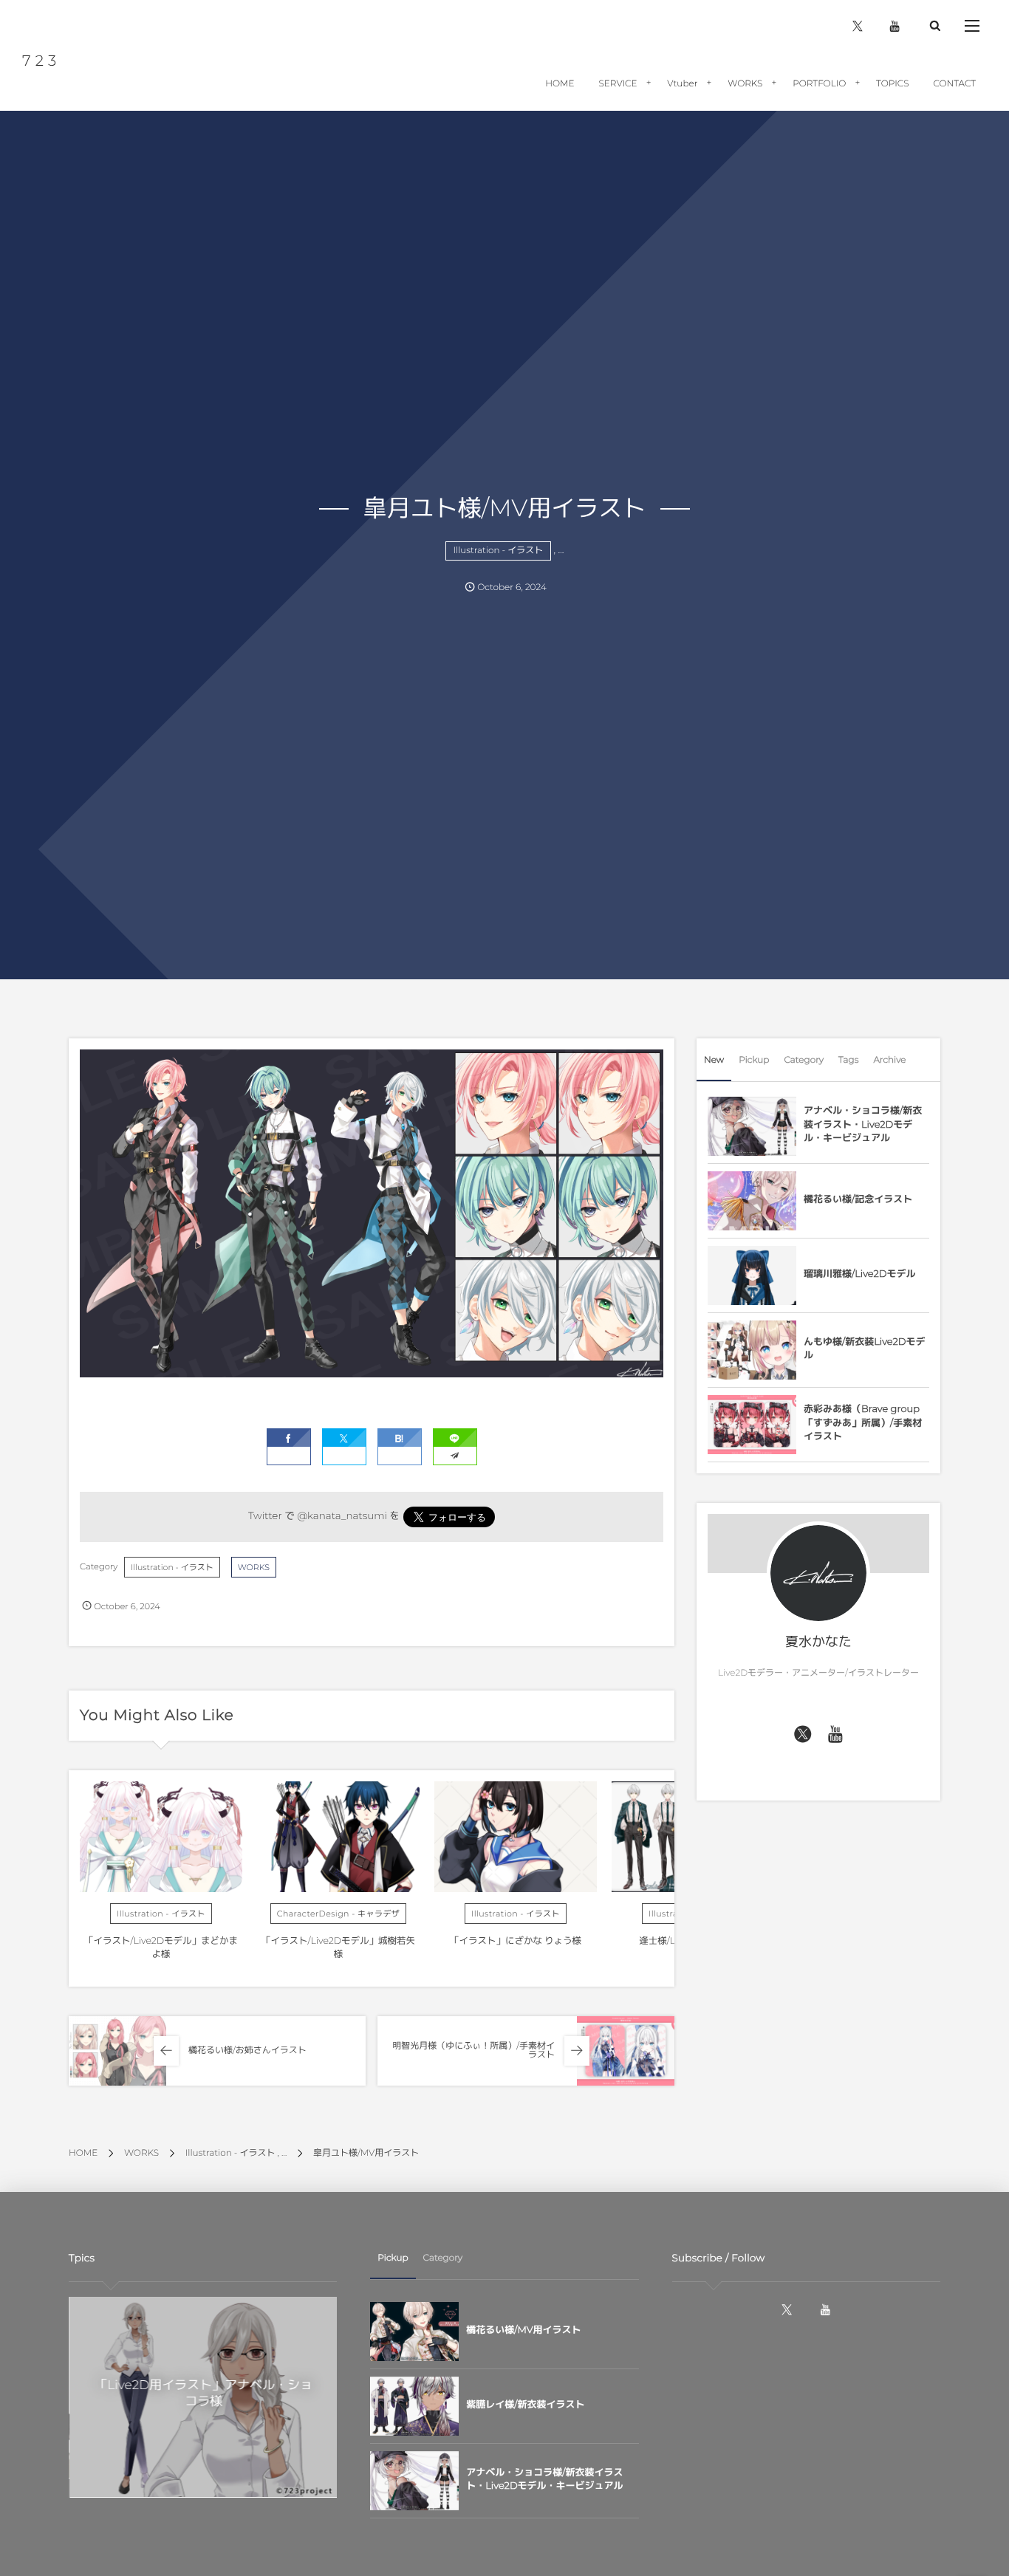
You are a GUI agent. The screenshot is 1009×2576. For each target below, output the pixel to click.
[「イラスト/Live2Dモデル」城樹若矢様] (338, 1837)
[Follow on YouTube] (825, 2310)
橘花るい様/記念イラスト (858, 1199)
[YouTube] (895, 26)
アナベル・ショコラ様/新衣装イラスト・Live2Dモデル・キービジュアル (863, 1124)
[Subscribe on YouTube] (836, 1735)
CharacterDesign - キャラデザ (339, 1914)
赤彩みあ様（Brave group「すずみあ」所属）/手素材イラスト (863, 1422)
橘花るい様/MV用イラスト (523, 2330)
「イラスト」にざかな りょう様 (516, 1941)
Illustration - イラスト (499, 551)
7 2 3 (40, 61)
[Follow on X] (803, 1735)
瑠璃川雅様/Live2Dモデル (860, 1274)
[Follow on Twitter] (858, 26)
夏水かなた (818, 1642)
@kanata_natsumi (342, 1516)
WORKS (254, 1567)
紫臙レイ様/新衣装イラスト (525, 2405)
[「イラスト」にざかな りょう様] (516, 1837)
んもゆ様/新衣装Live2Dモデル (865, 1349)
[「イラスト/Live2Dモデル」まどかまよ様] (161, 1837)
